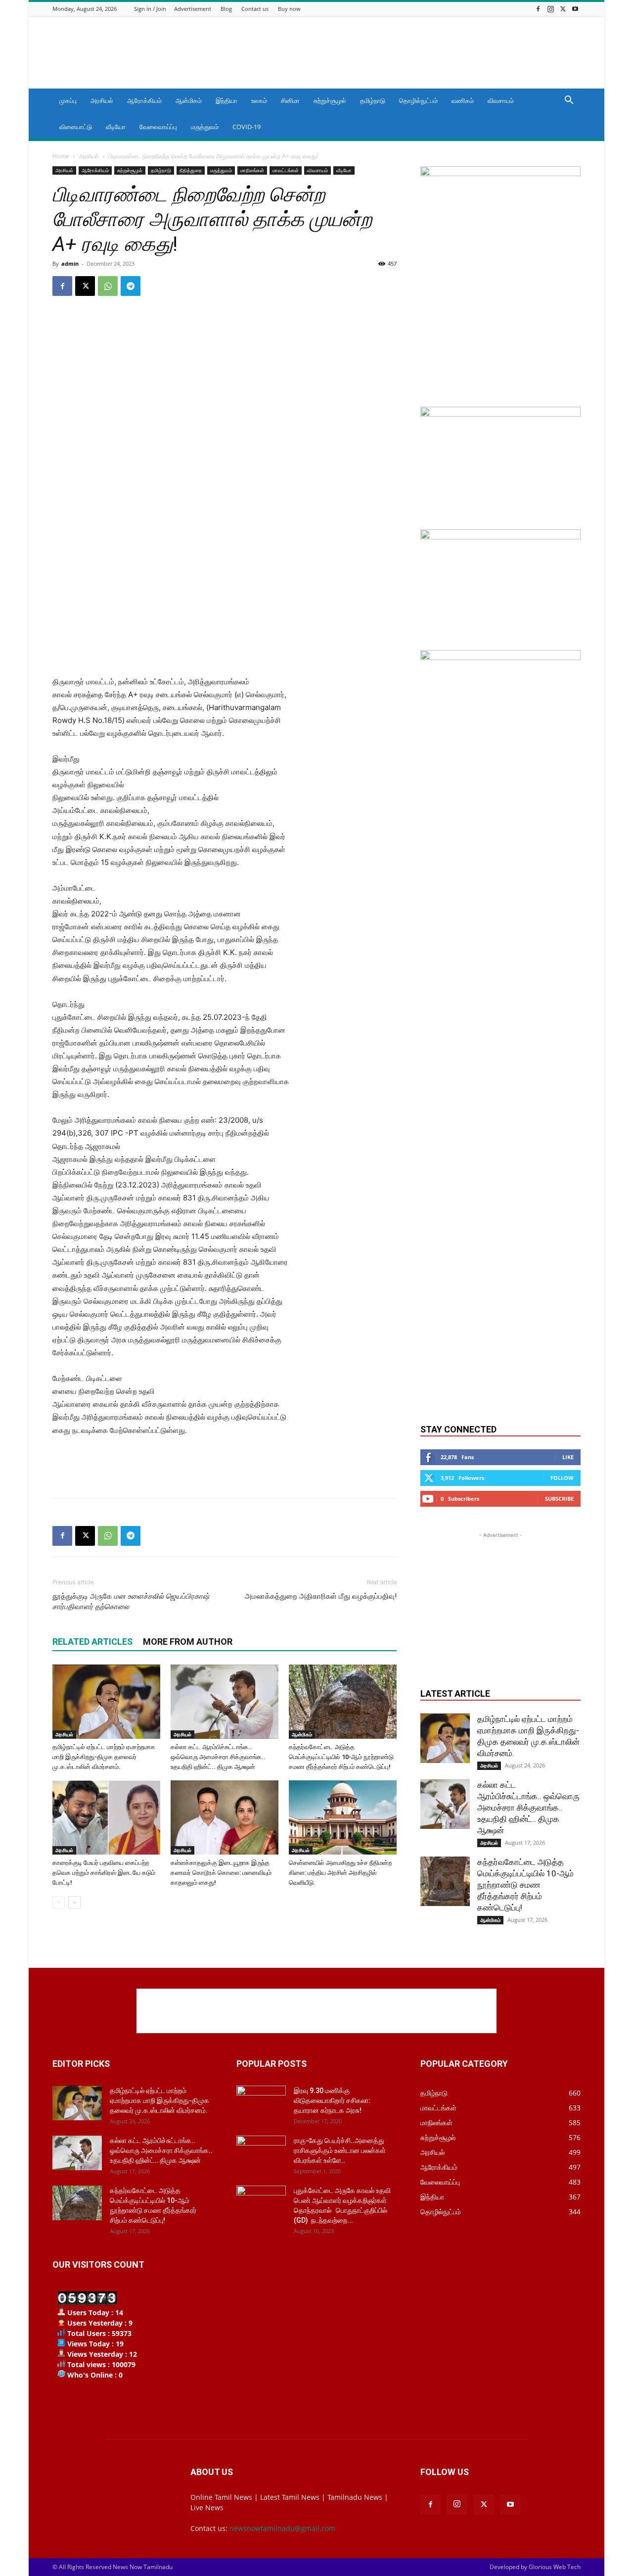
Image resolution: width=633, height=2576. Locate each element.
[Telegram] (131, 286)
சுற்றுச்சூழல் (330, 100)
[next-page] (74, 1902)
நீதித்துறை (191, 170)
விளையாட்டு (76, 127)
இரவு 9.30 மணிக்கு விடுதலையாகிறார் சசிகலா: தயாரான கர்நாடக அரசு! (332, 2100)
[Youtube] (575, 9)
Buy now (289, 9)
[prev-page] (59, 1902)
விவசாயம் (501, 100)
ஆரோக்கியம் (144, 100)
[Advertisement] (401, 52)
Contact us (255, 9)
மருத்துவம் (205, 127)
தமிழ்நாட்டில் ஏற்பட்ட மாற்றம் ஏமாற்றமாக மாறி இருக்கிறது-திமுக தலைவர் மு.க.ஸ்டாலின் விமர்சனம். (104, 1757)
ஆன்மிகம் (189, 100)
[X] (563, 9)
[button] (569, 101)
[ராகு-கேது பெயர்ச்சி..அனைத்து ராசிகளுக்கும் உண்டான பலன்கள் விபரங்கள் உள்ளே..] (261, 2153)
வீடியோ (116, 127)
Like (568, 1457)
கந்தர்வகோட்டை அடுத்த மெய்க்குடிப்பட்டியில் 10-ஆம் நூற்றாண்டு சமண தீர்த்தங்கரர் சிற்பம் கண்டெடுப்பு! (341, 1757)
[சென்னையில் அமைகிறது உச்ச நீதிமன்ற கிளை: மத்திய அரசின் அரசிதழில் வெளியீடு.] (343, 1817)
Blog (226, 9)
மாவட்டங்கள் (286, 170)
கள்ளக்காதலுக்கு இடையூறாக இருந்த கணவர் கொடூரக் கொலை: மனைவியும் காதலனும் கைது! (221, 1873)
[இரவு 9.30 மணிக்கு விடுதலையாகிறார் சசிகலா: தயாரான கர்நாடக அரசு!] (261, 2103)
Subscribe (559, 1499)
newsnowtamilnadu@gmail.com (282, 2528)
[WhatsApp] (108, 286)
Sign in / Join (150, 9)
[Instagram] (550, 9)
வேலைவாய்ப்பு (158, 127)
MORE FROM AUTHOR (188, 1642)
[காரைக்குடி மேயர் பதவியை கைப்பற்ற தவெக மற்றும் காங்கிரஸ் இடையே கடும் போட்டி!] (106, 1817)
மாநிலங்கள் (252, 170)
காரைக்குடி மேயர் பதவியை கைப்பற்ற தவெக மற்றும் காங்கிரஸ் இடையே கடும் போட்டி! (104, 1873)
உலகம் (259, 100)
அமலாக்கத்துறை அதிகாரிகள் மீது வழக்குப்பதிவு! (321, 1596)
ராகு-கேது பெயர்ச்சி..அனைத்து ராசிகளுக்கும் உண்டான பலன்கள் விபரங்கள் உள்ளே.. (340, 2150)
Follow (562, 1478)
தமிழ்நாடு (373, 100)
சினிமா (290, 100)
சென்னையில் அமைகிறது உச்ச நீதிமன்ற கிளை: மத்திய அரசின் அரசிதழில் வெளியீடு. (340, 1873)
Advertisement (193, 9)
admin (70, 263)
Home (61, 156)
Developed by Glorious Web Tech (535, 2567)
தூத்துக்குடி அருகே (131, 1601)
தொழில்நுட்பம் (418, 100)
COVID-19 (247, 127)
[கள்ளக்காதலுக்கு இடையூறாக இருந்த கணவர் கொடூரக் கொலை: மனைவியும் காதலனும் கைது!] (225, 1817)
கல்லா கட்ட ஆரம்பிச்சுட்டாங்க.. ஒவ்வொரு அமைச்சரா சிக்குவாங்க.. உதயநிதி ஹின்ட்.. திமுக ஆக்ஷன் (218, 1757)
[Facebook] (538, 9)
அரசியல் (102, 100)
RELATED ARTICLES (92, 1642)
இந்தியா (226, 100)
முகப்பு (68, 100)
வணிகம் (463, 100)
